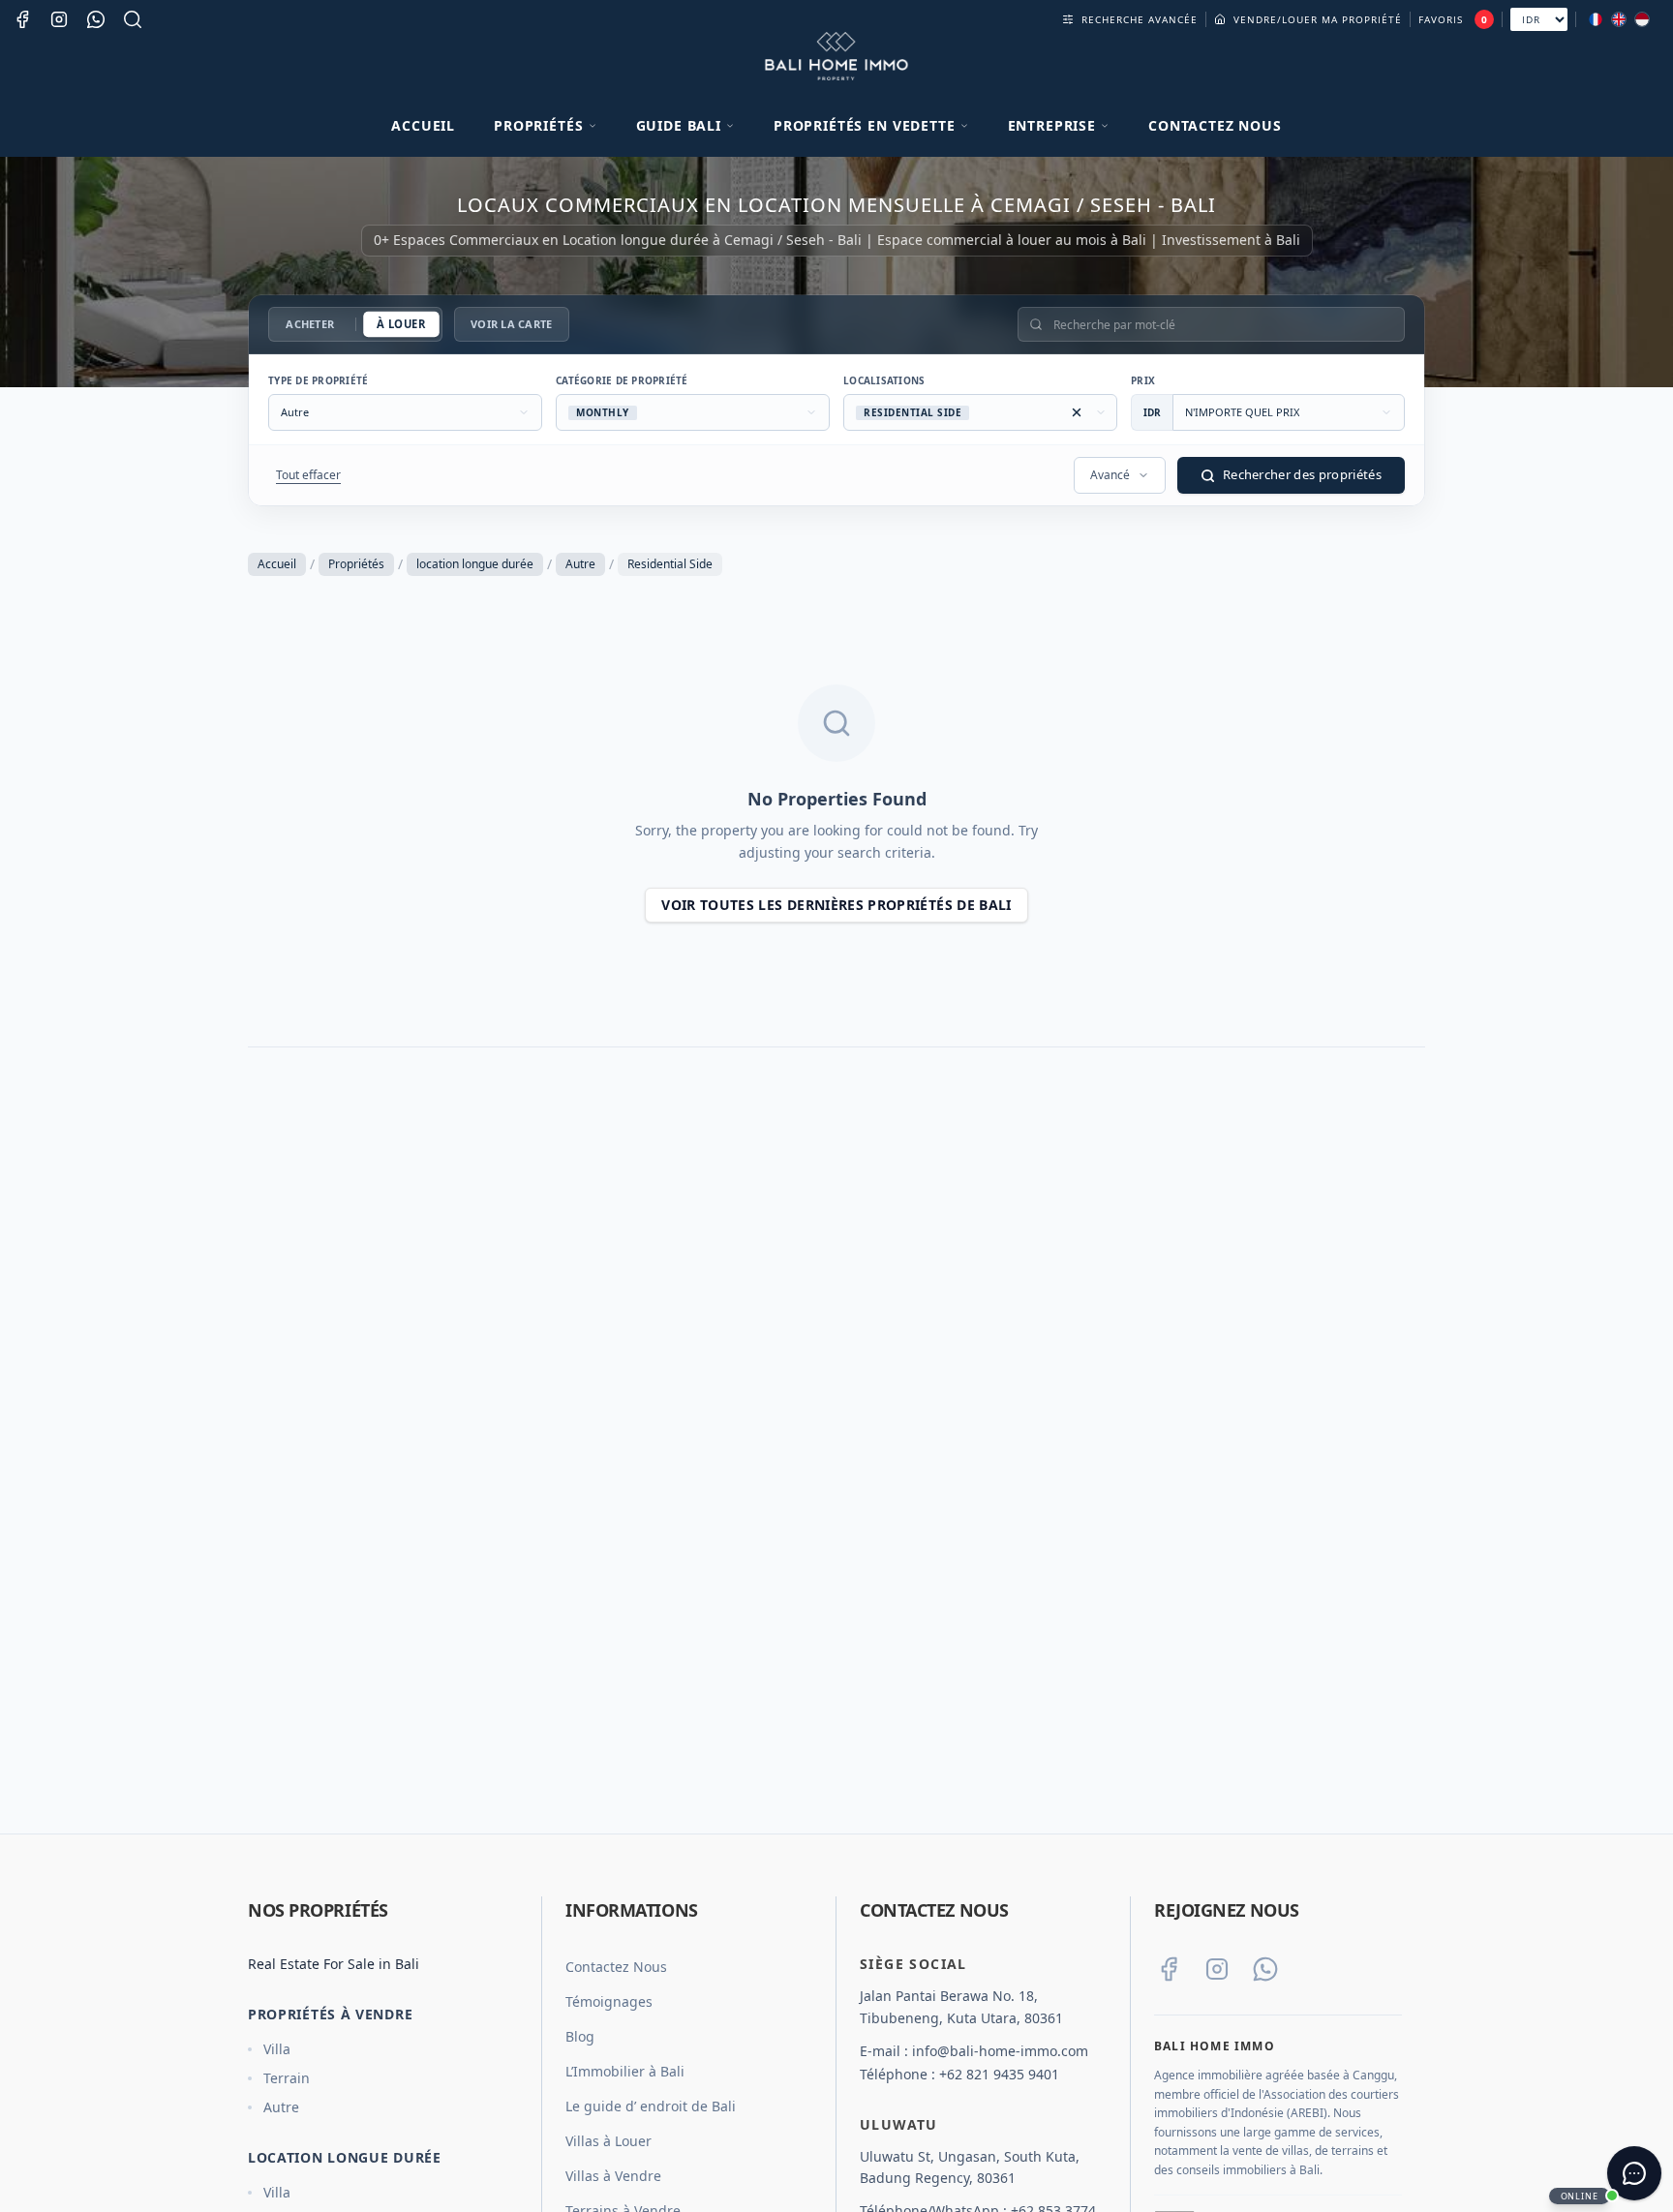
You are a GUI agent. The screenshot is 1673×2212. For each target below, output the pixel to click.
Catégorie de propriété (622, 380)
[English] (1619, 19)
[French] (1596, 19)
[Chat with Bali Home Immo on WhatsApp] (1265, 1969)
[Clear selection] (1077, 412)
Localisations (884, 380)
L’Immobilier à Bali (625, 2071)
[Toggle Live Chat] (1634, 2173)
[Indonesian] (1642, 19)
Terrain (287, 2078)
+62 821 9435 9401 (999, 2074)
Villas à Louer (608, 2141)
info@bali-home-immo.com (1000, 2051)
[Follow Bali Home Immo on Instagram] (1217, 1969)
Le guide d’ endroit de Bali (651, 2106)
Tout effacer (308, 475)
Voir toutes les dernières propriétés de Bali (836, 905)
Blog (580, 2036)
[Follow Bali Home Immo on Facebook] (1169, 1969)
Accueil (423, 125)
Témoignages (609, 2001)
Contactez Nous (1215, 125)
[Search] (133, 19)
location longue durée (475, 564)
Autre (580, 564)
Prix (1143, 380)
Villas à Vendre (613, 2176)
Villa (277, 2049)
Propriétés (356, 564)
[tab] (310, 324)
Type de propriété (318, 380)
